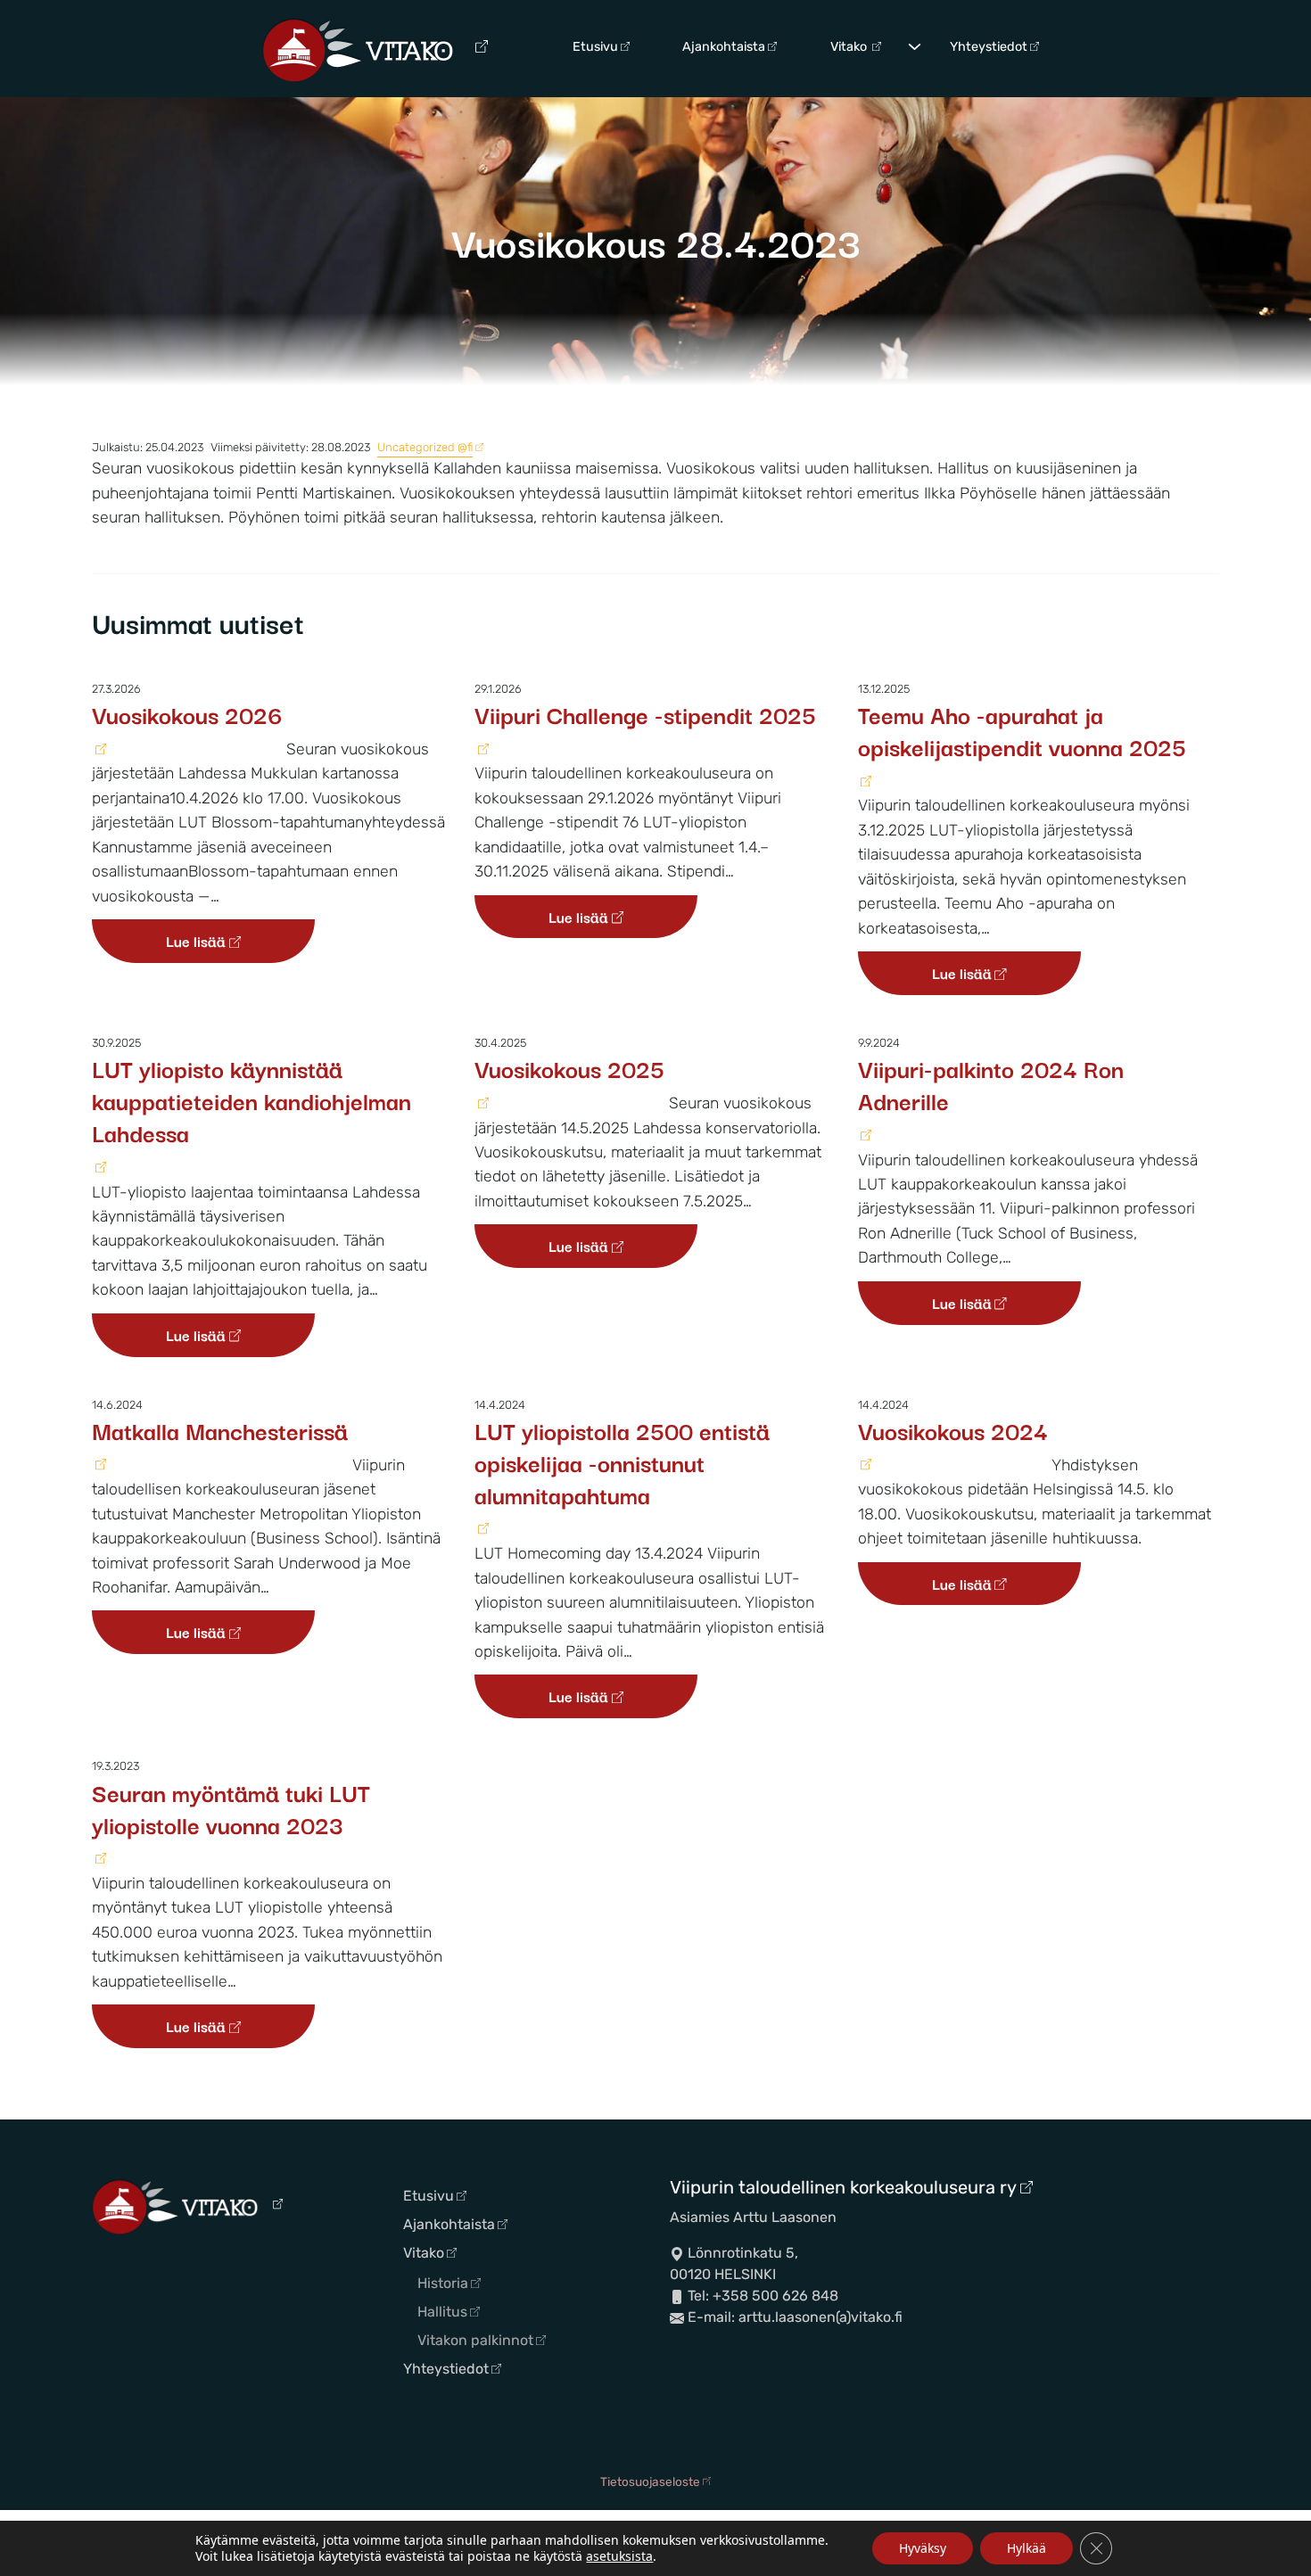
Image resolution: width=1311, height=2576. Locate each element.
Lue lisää (196, 941)
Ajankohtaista (724, 47)
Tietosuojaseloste (650, 2481)
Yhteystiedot (989, 47)
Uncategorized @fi (425, 447)
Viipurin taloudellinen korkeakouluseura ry (843, 2187)
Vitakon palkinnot (475, 2340)
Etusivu (595, 47)
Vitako (850, 47)
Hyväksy (923, 2548)
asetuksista (619, 2556)
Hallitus (442, 2312)
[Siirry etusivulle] (375, 49)
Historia (443, 2283)
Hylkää (1027, 2548)
